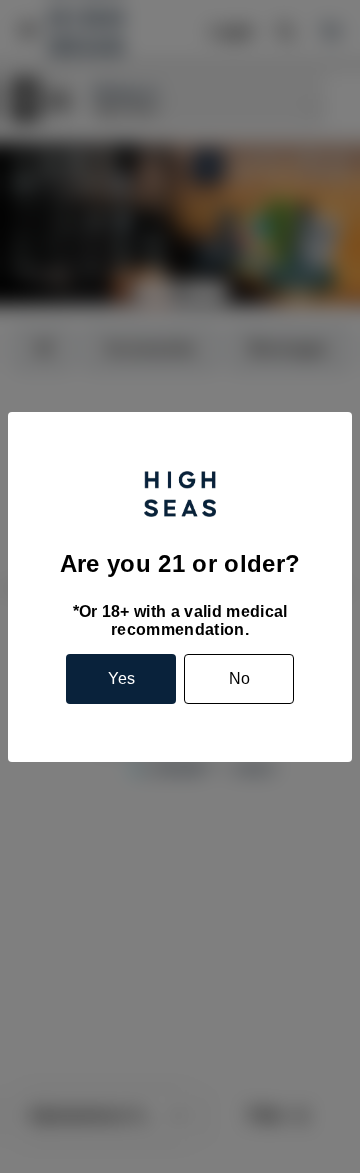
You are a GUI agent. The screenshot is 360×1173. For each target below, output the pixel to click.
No (239, 678)
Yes (121, 678)
